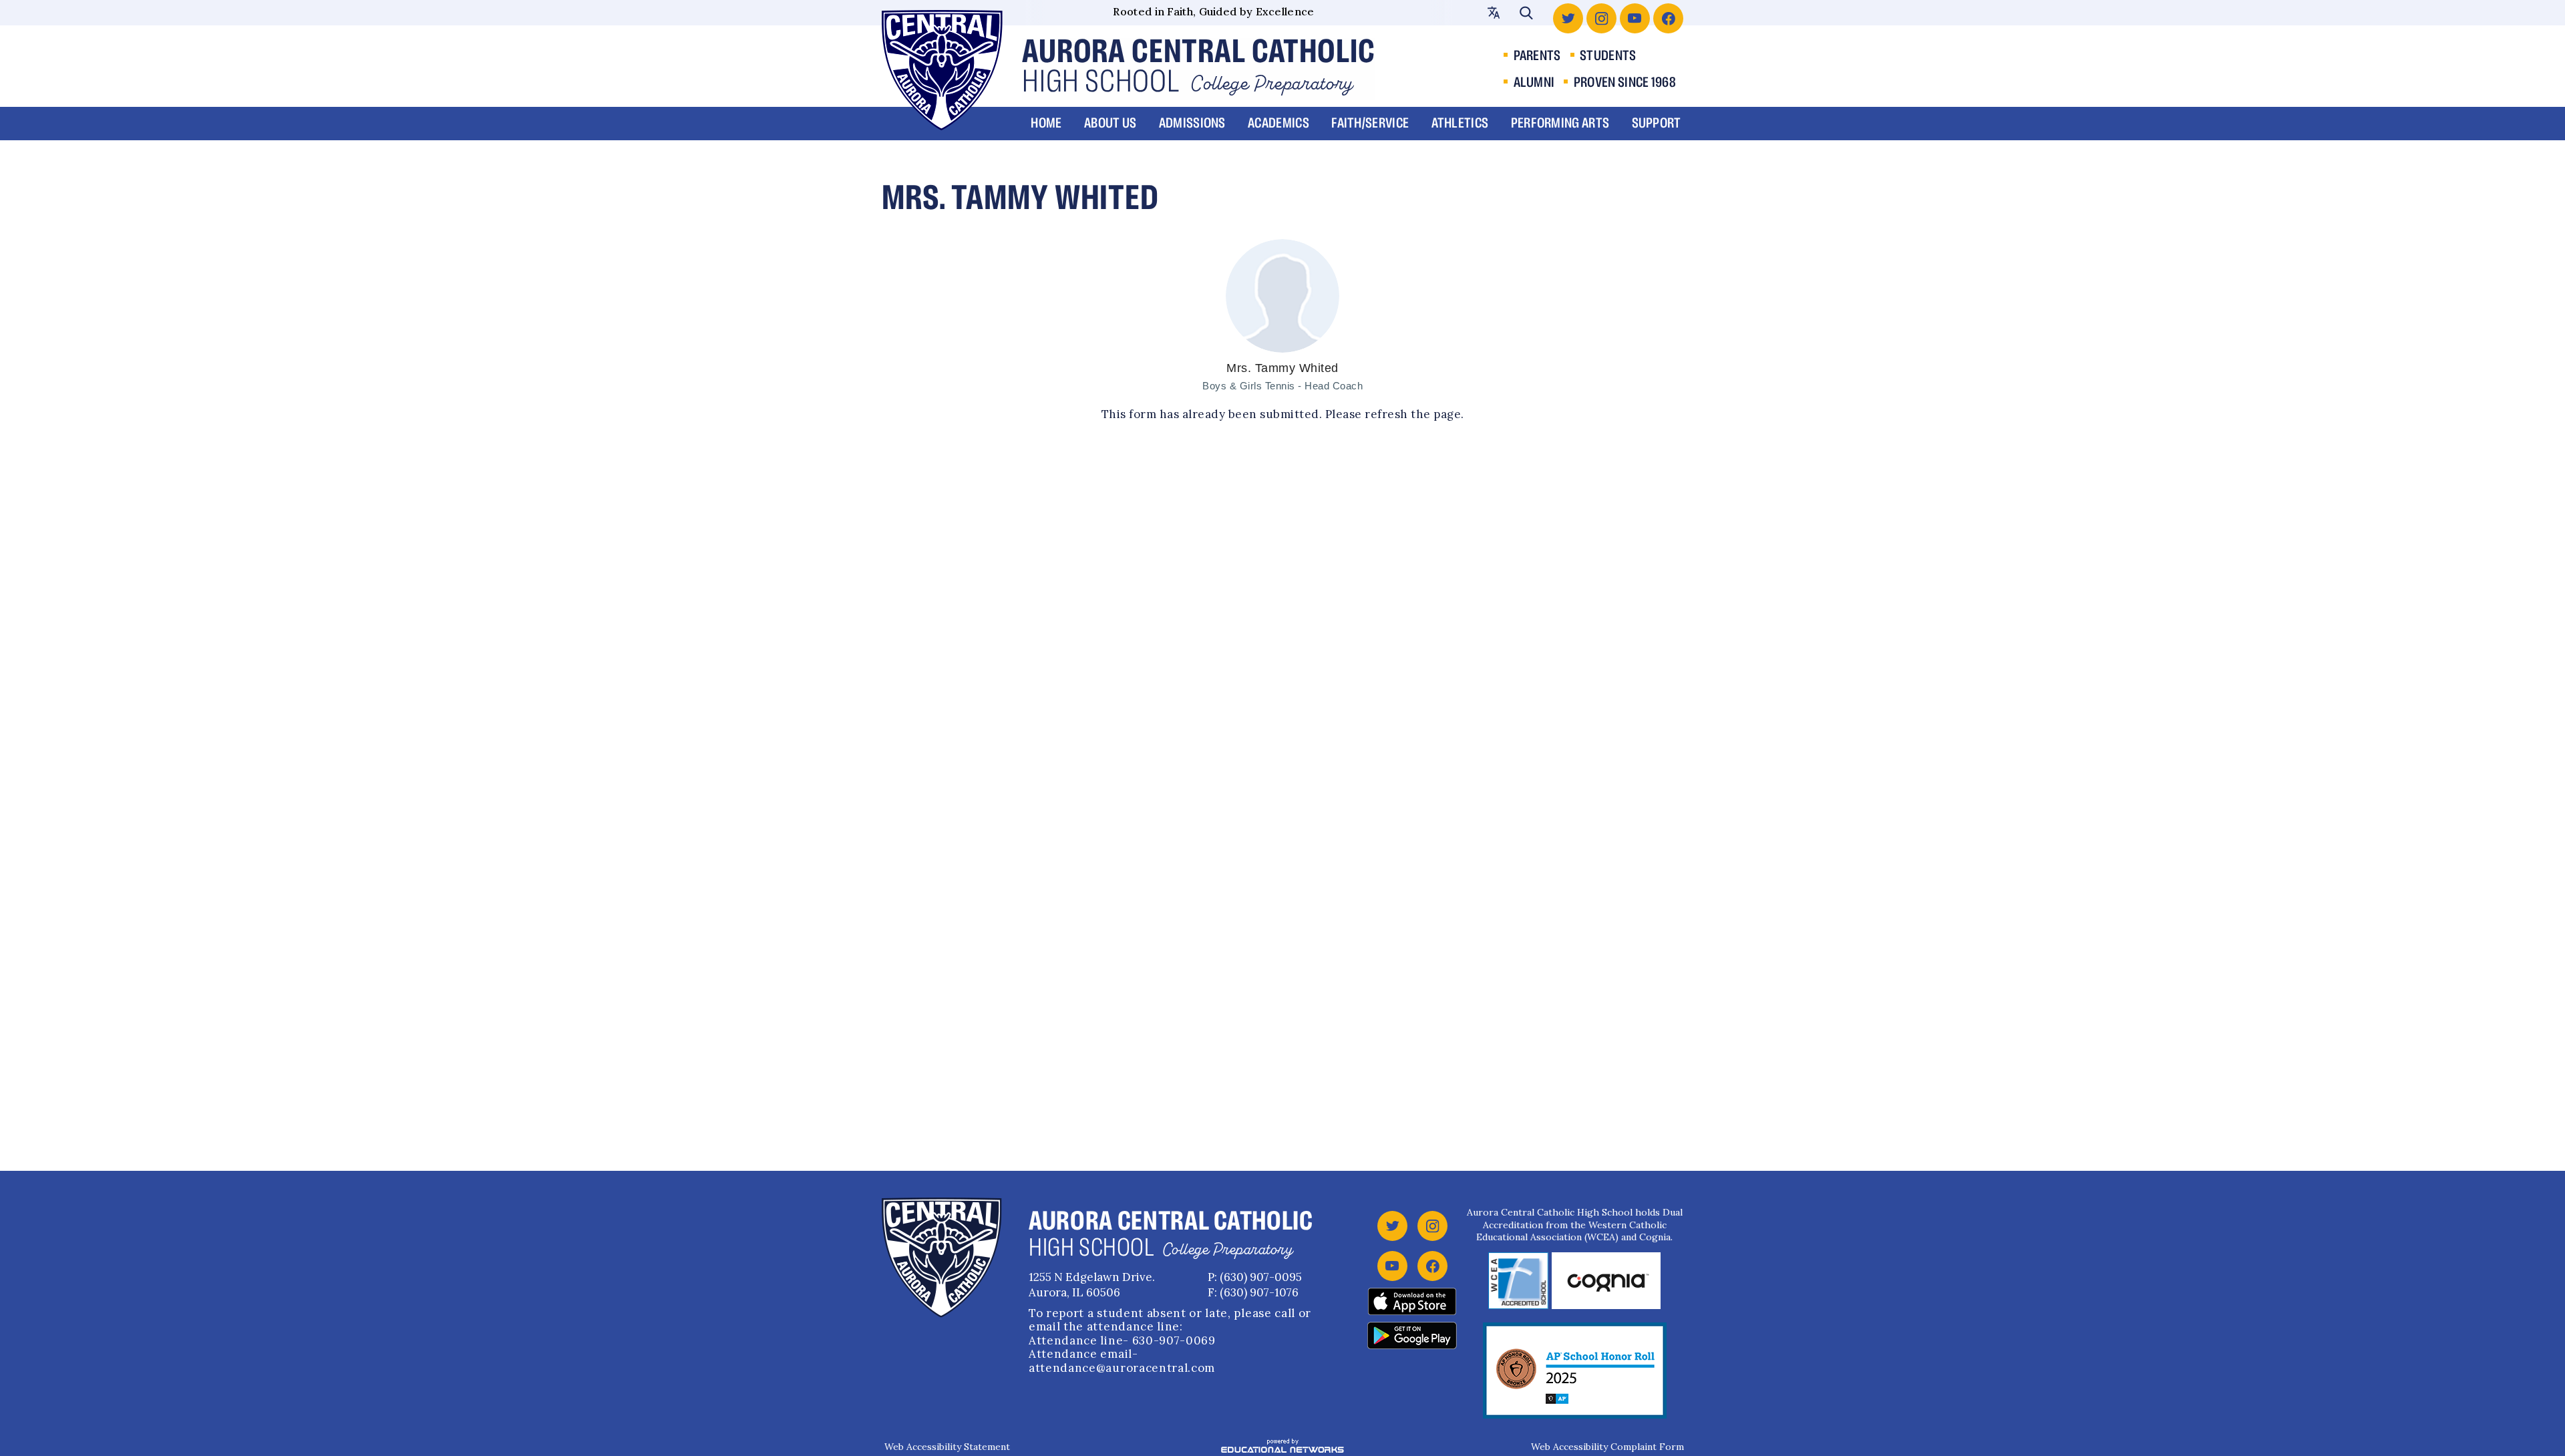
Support (1657, 124)
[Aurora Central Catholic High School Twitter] (1568, 18)
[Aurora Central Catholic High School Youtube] (1635, 18)
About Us (1110, 124)
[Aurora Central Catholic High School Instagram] (1601, 18)
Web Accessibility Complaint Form (1607, 1447)
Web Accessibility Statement (947, 1447)
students (1608, 56)
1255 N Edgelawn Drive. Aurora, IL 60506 (1092, 1285)
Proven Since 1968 (1625, 83)
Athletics (1460, 124)
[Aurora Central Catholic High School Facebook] (1668, 18)
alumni (1534, 83)
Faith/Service (1370, 124)
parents (1537, 56)
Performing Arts (1560, 124)
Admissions (1192, 124)
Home (1046, 124)
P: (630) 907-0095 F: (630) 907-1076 (1255, 1285)
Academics (1278, 124)
